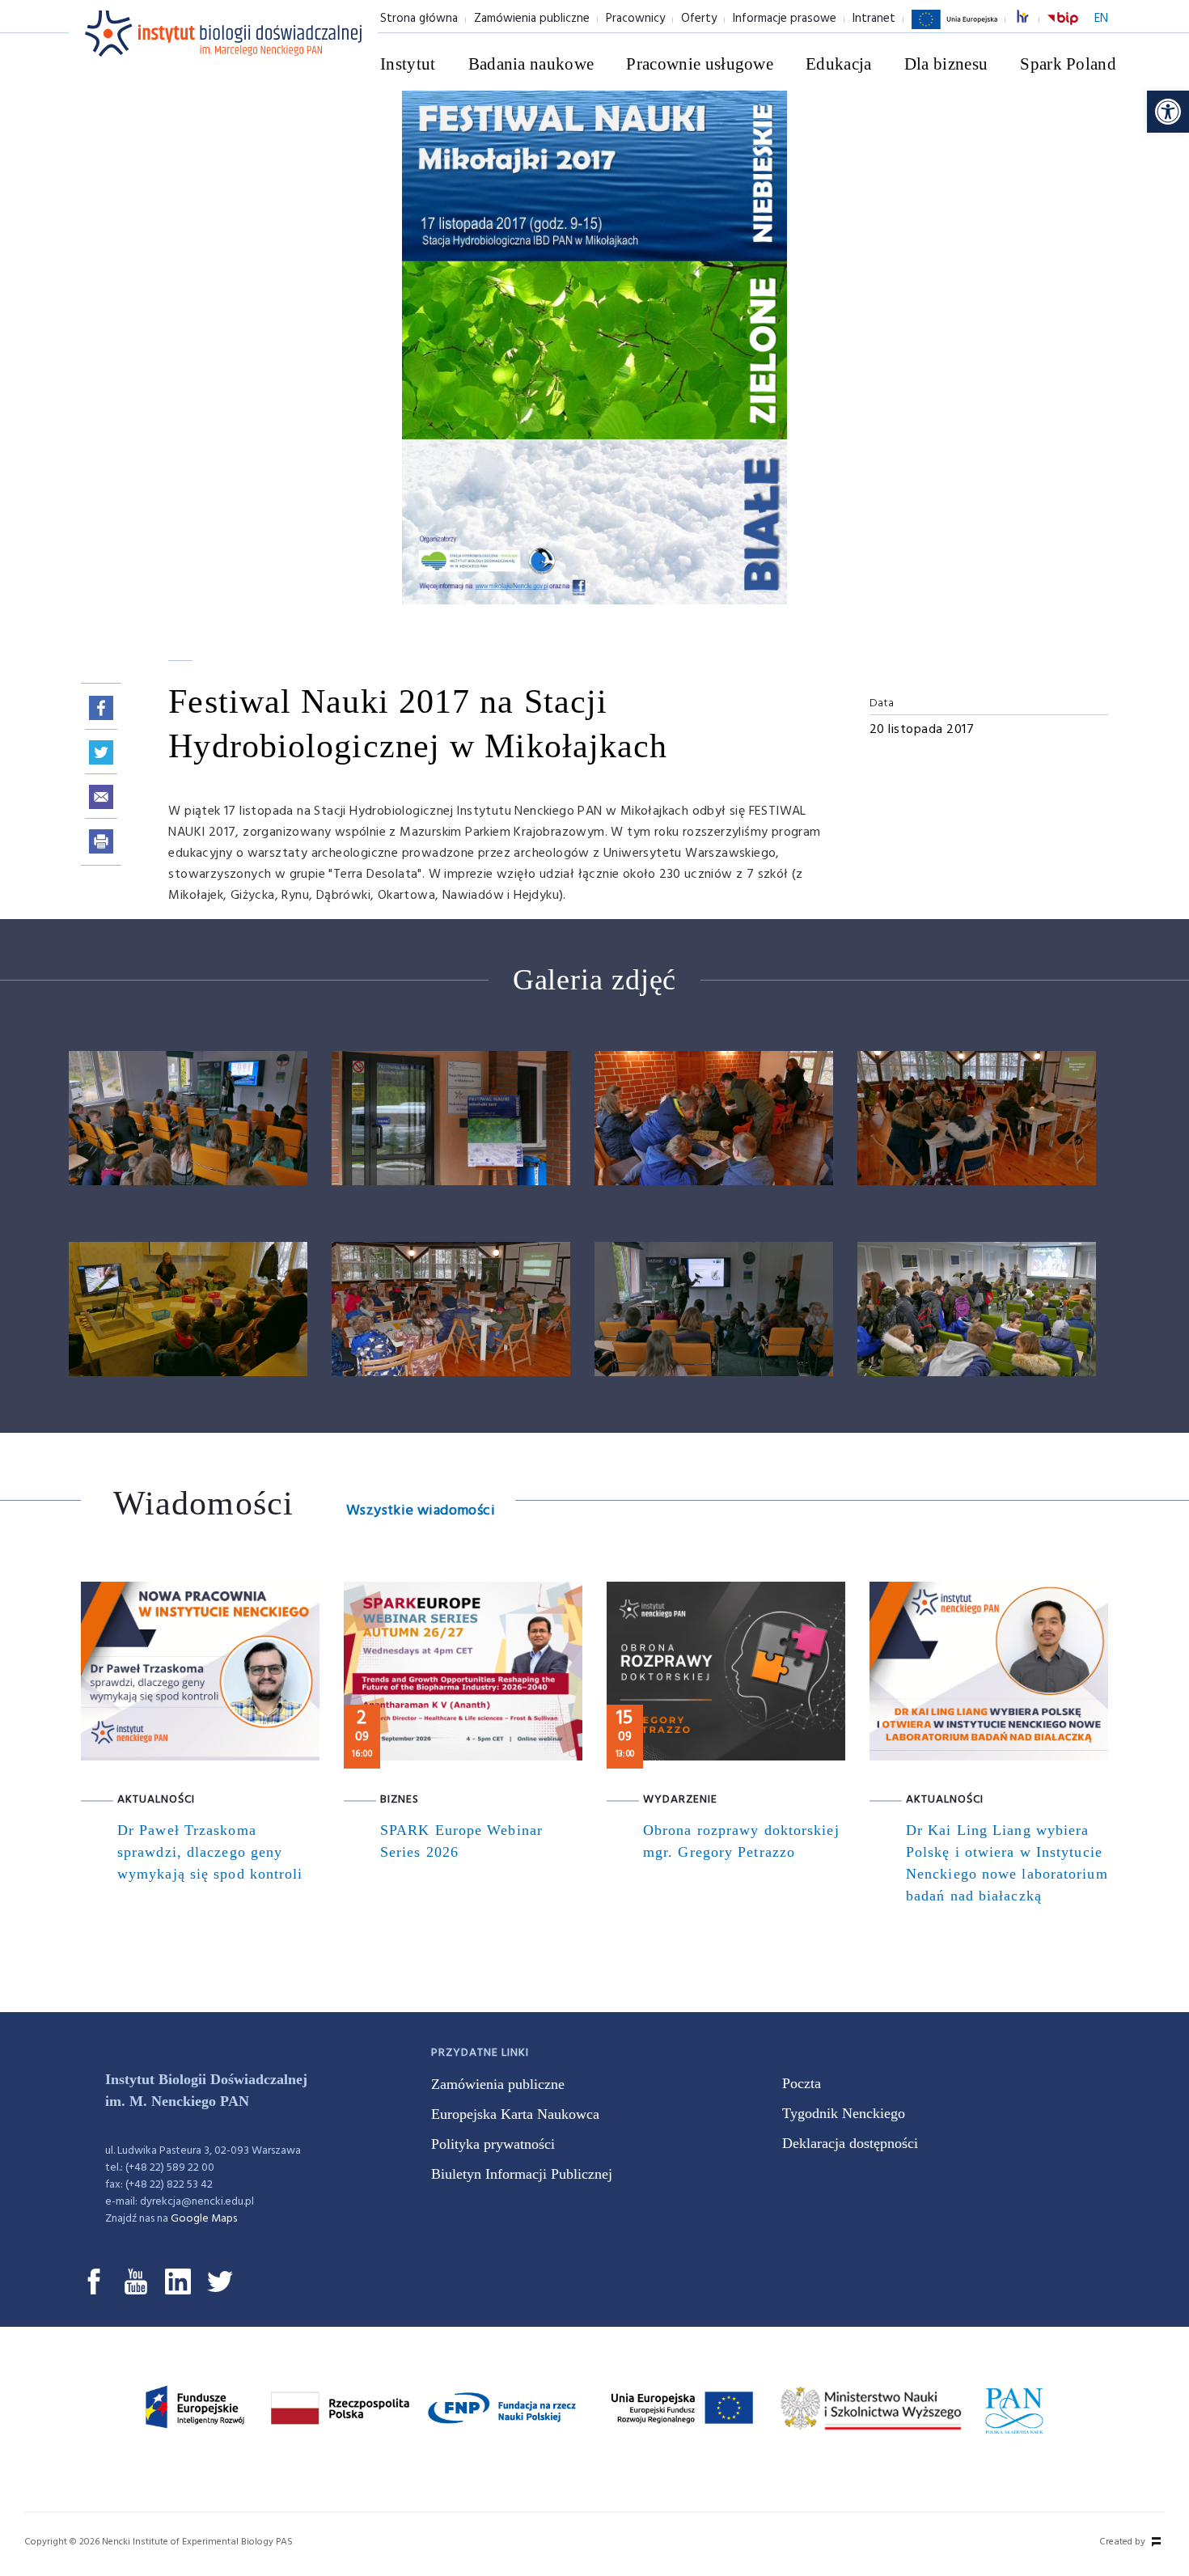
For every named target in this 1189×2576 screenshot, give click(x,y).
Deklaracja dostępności (850, 2143)
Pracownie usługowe (700, 64)
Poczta (802, 2083)
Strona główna (419, 19)
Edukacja (839, 64)
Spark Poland (1068, 64)
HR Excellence (1031, 19)
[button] (1168, 112)
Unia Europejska (954, 28)
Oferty (699, 19)
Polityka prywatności (493, 2144)
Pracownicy (635, 19)
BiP (1063, 28)
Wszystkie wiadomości (421, 1511)
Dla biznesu (946, 64)
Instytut (408, 64)
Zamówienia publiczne (532, 19)
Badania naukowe (531, 64)
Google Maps (204, 2219)
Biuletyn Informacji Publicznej (522, 2174)
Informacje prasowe (785, 19)
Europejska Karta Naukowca (515, 2114)
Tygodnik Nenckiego (844, 2113)
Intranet (874, 19)
